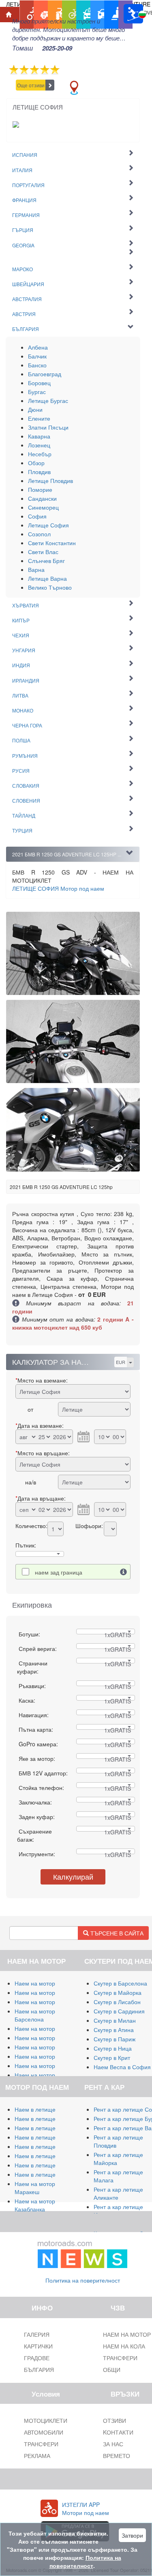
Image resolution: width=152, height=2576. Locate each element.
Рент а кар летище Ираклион (118, 2211)
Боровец (39, 383)
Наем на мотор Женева (46, 2075)
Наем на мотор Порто (44, 2047)
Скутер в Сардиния (119, 2011)
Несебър (40, 454)
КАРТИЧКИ (38, 2346)
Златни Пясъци (48, 427)
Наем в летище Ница (43, 2174)
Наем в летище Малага (46, 2119)
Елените (39, 418)
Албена (38, 347)
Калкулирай (73, 1876)
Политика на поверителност (83, 2280)
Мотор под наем (58, 888)
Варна (36, 569)
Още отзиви (31, 85)
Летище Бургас (48, 401)
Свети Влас (43, 552)
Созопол (39, 534)
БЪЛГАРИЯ (39, 2369)
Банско (37, 365)
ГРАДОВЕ (37, 2358)
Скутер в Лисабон (117, 2002)
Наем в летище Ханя (43, 2156)
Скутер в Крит (112, 2057)
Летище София (48, 525)
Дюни (35, 409)
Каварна (39, 436)
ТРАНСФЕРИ (41, 2444)
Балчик (37, 356)
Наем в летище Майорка (48, 2109)
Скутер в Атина (114, 2030)
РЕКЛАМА (37, 2456)
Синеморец (43, 507)
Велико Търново (50, 587)
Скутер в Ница (113, 2048)
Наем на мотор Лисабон (47, 2038)
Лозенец (39, 445)
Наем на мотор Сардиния (49, 1992)
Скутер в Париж (115, 2039)
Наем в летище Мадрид (46, 2128)
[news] (83, 2253)
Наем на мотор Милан (45, 1983)
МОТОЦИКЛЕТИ (46, 2420)
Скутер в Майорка (118, 1992)
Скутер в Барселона (120, 1983)
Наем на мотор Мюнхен (47, 2066)
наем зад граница (59, 1572)
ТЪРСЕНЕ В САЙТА (116, 1933)
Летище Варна (47, 578)
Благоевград (45, 374)
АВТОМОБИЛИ (44, 2432)
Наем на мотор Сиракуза (48, 2002)
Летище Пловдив (50, 481)
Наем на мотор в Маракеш (37, 2188)
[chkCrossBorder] (124, 1572)
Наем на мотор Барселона (35, 2015)
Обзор (36, 463)
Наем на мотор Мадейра (48, 2056)
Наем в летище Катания (47, 2146)
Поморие (40, 489)
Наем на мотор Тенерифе (49, 2028)
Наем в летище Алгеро (45, 2137)
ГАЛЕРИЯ (37, 2334)
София (37, 516)
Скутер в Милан (115, 2020)
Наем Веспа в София (122, 2067)
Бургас (37, 392)
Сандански (42, 498)
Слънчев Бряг (46, 561)
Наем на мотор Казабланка (35, 2205)
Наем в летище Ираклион (49, 2165)
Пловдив (39, 472)
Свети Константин (52, 543)
